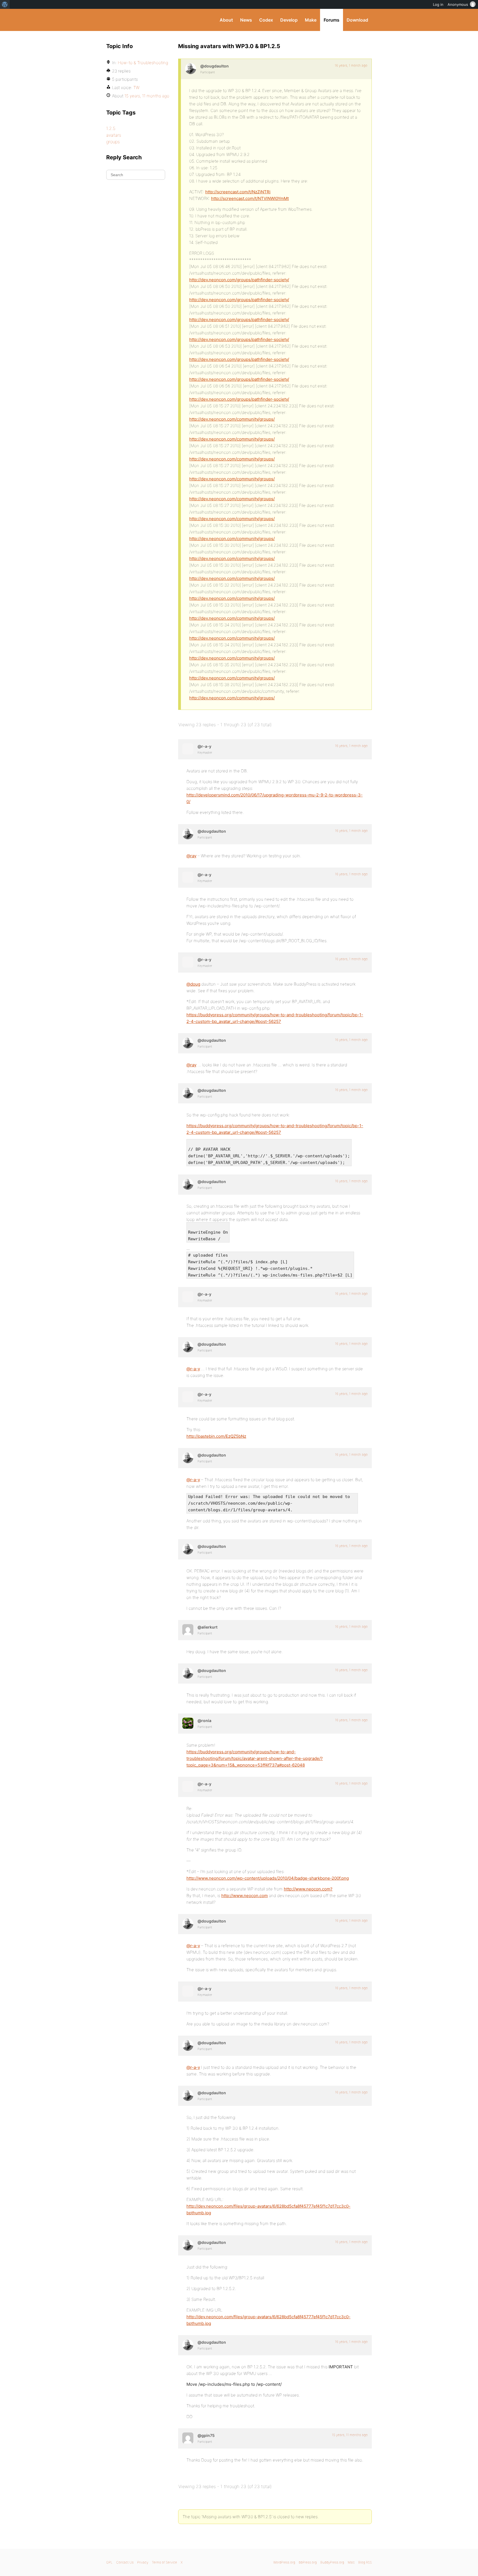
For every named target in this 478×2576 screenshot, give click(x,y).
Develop (289, 20)
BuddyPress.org (143, 20)
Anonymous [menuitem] (458, 4)
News (246, 20)
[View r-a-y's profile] (188, 749)
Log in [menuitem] (438, 4)
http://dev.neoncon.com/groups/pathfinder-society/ (239, 280)
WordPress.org (284, 2562)
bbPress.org (308, 2562)
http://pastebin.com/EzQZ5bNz (216, 1436)
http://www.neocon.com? (308, 1889)
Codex (266, 20)
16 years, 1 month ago (351, 65)
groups (113, 142)
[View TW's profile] (188, 2438)
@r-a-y (193, 1369)
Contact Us (125, 2562)
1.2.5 (111, 128)
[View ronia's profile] (188, 1723)
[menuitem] (5, 4)
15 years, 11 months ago (350, 2435)
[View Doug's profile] (191, 69)
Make (311, 20)
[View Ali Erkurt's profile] (188, 1630)
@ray (191, 856)
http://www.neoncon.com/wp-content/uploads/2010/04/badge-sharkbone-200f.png (268, 1878)
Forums (332, 20)
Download (357, 20)
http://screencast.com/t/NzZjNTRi (238, 192)
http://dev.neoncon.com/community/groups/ (232, 419)
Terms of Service (164, 2562)
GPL (109, 2562)
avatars (114, 135)
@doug (193, 984)
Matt (351, 2562)
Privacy (143, 2562)
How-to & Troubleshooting (143, 63)
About (226, 20)
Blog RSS (365, 2562)
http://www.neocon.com (245, 1896)
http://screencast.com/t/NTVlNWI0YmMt (250, 198)
